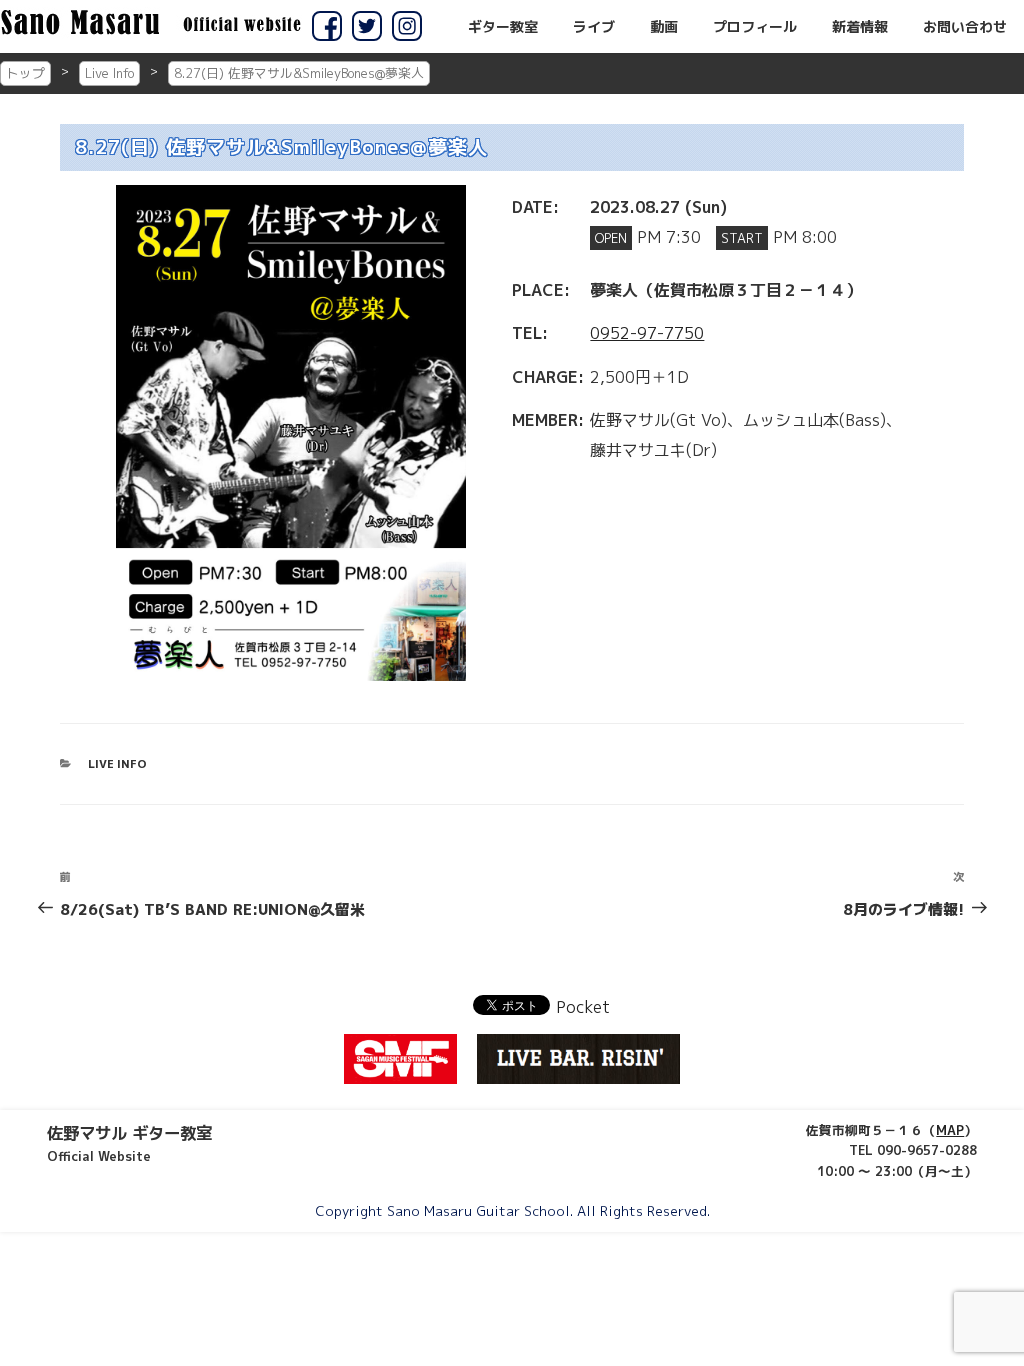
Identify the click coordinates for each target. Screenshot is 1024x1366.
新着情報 (860, 27)
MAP (950, 1130)
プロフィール (755, 27)
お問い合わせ (965, 27)
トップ (25, 73)
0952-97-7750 (647, 333)
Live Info (109, 73)
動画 (664, 27)
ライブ (594, 27)
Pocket (583, 1007)
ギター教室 (503, 27)
